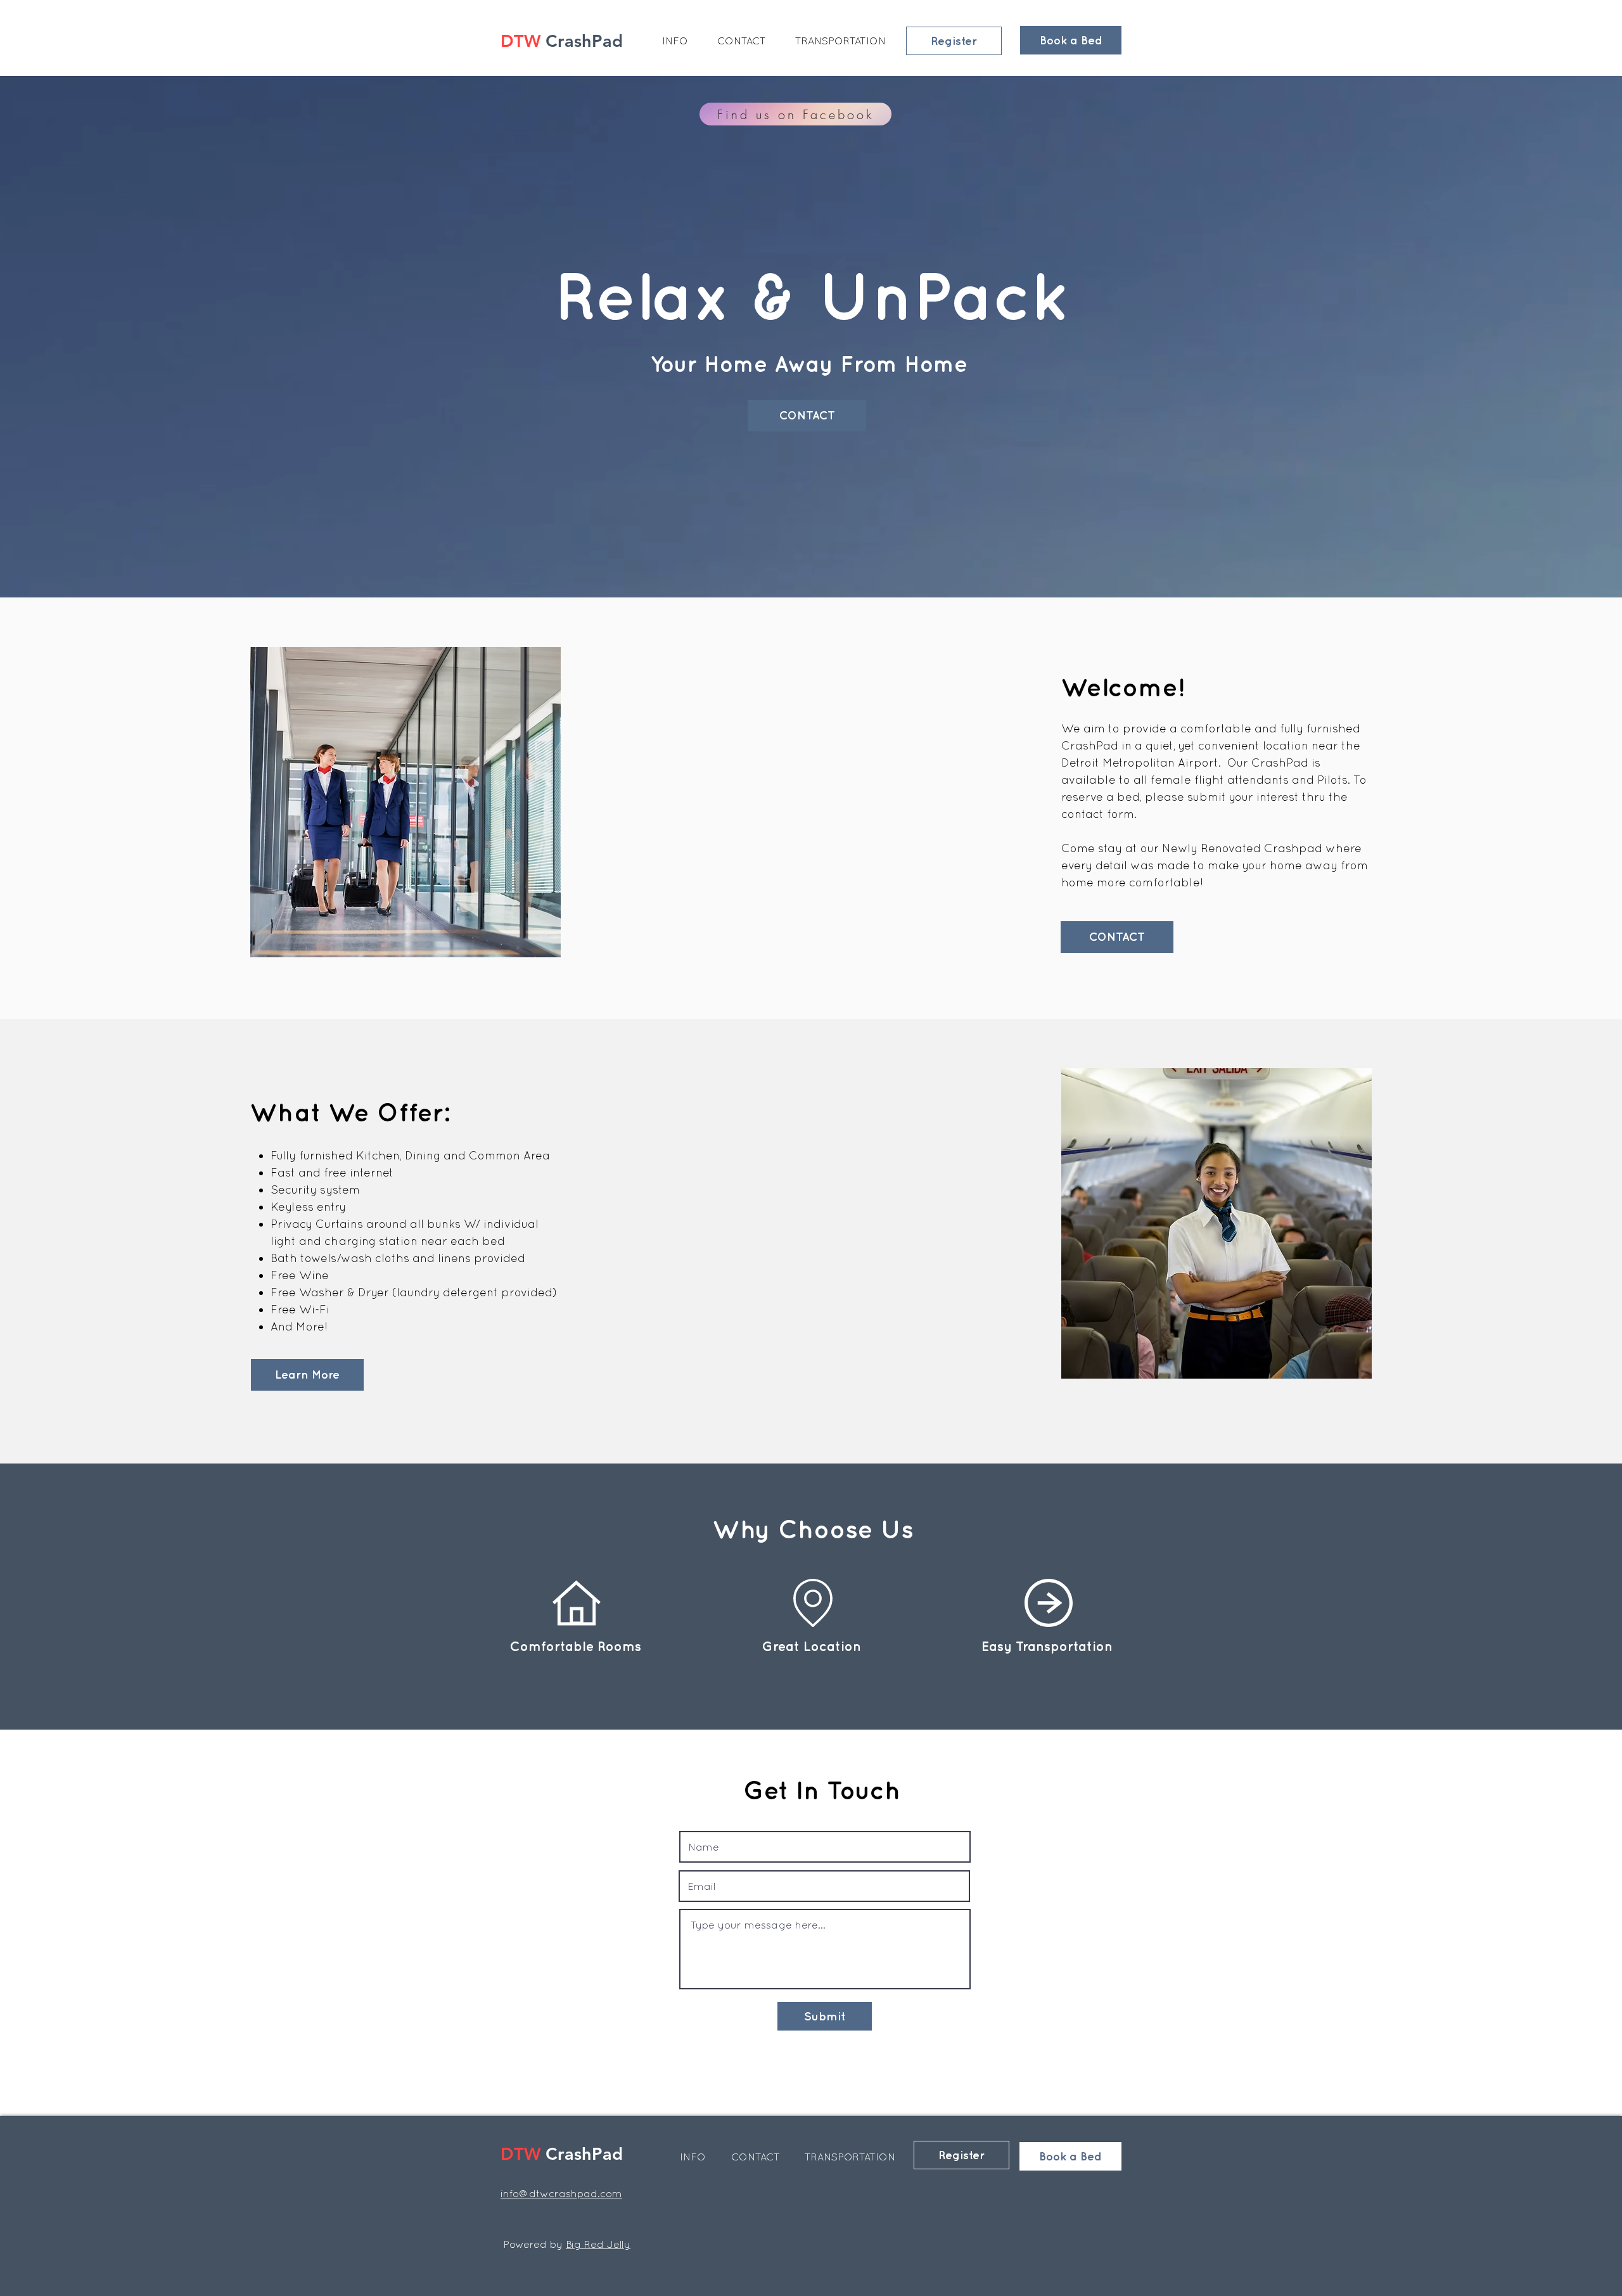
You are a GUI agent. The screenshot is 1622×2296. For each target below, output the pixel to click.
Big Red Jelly (598, 2244)
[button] (675, 41)
